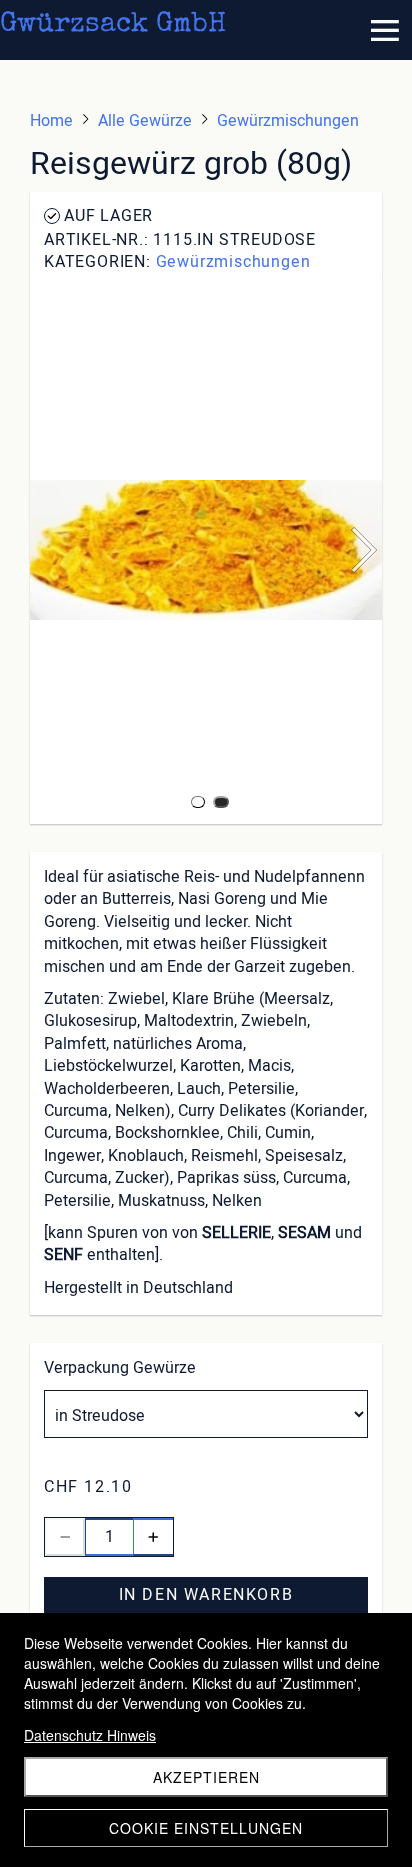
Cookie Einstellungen (206, 1828)
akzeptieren (206, 1777)
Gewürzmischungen (233, 262)
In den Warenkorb (206, 1595)
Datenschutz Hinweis (90, 1735)
